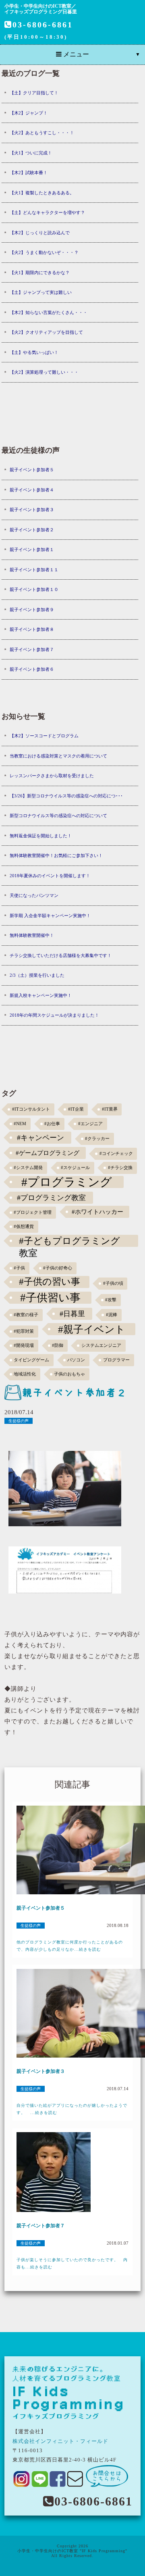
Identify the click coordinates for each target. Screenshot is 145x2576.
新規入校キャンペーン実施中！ (41, 995)
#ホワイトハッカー (97, 1212)
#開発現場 (24, 1345)
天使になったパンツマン (34, 895)
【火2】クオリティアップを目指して (46, 332)
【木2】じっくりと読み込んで (40, 233)
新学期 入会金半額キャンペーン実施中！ (50, 916)
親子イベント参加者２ (32, 530)
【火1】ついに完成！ (31, 153)
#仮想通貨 (24, 1227)
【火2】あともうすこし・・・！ (42, 133)
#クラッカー (97, 1139)
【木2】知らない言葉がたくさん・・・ (49, 312)
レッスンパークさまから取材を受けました (52, 776)
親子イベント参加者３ (32, 510)
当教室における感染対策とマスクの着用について (58, 756)
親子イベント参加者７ (32, 649)
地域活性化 (25, 1374)
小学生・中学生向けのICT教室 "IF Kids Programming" (72, 2551)
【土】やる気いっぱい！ (34, 352)
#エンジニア (90, 1124)
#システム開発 (28, 1168)
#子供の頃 (113, 1283)
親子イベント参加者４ (32, 490)
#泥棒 (112, 1315)
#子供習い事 (50, 1298)
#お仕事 (52, 1124)
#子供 (19, 1268)
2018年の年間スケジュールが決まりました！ (54, 1015)
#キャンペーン (40, 1138)
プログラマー (116, 1360)
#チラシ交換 (120, 1168)
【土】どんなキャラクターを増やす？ (47, 212)
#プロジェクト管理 (33, 1212)
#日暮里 (72, 1314)
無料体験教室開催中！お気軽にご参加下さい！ (56, 855)
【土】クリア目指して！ (34, 93)
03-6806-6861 (43, 25)
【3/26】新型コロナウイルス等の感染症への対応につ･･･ (66, 796)
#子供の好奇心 (58, 1268)
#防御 (58, 1345)
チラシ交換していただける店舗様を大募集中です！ (61, 955)
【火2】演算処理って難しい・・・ (44, 372)
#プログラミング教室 (51, 1198)
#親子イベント (92, 1329)
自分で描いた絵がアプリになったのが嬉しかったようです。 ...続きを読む (72, 2109)
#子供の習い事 (50, 1282)
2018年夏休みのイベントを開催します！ (50, 876)
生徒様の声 (19, 1421)
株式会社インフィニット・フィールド (60, 2441)
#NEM (20, 1124)
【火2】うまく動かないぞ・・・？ (44, 252)
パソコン (76, 1360)
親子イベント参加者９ (32, 610)
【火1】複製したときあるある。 (42, 193)
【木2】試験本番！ (29, 173)
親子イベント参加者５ (32, 470)
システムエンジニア (101, 1345)
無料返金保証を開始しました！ (41, 836)
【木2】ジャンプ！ (29, 113)
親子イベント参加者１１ (34, 570)
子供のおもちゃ (69, 1374)
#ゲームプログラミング (48, 1153)
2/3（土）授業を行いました (37, 975)
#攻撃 (111, 1300)
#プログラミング (67, 1182)
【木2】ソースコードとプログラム (44, 736)
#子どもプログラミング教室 (69, 1241)
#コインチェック (116, 1154)
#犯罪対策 (24, 1331)
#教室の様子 (26, 1315)
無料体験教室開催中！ (32, 935)
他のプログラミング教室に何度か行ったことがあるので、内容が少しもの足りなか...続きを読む (70, 1946)
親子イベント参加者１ (32, 549)
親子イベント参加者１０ (34, 589)
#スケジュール (75, 1168)
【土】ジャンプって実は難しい (41, 292)
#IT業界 (110, 1109)
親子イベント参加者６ (32, 669)
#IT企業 (76, 1109)
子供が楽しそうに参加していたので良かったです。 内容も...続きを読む (72, 2263)
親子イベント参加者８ (32, 629)
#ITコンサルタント (31, 1109)
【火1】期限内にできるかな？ (40, 273)
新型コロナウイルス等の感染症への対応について (58, 816)
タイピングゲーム (31, 1360)
